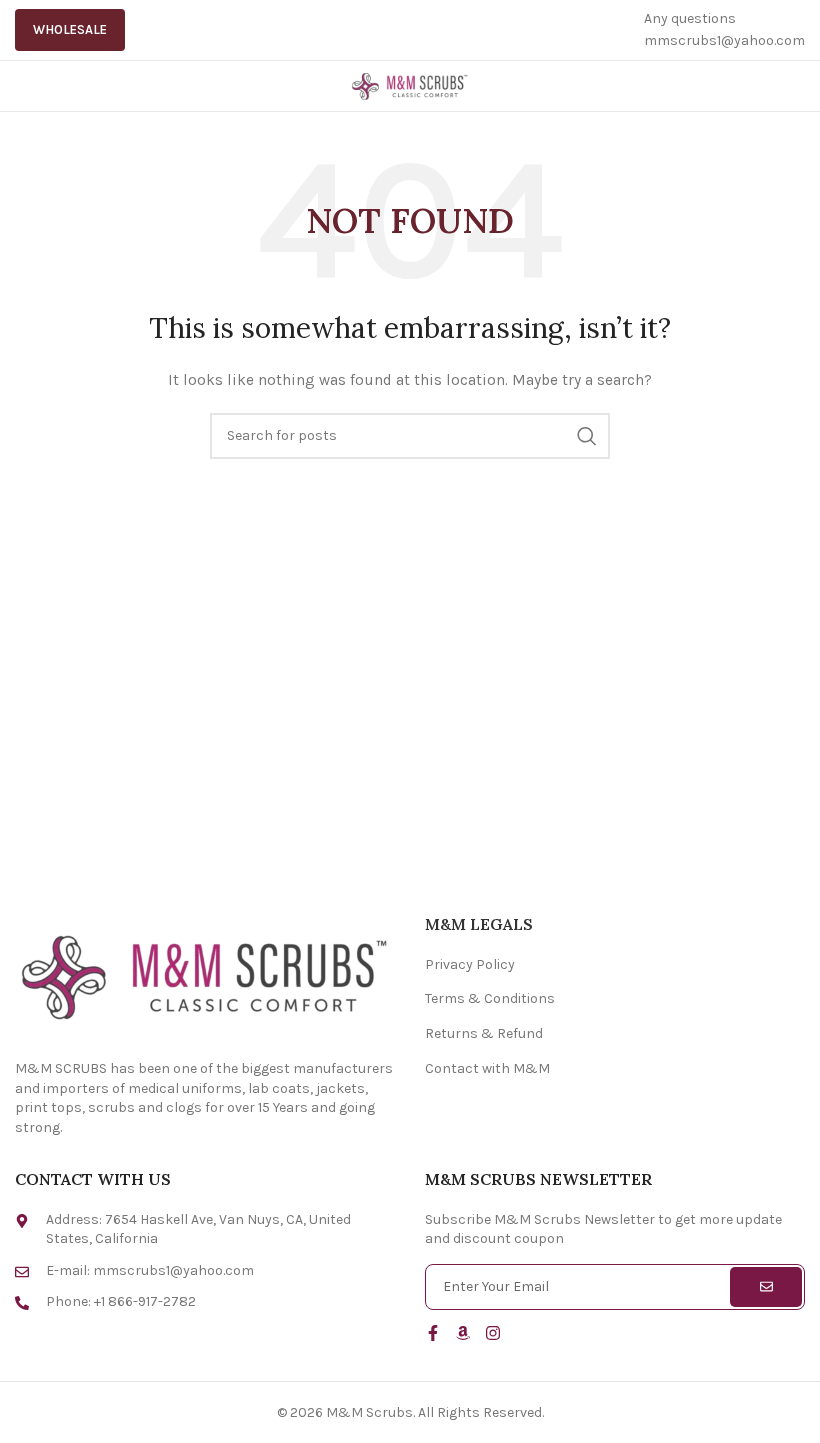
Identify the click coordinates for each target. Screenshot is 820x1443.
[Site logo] (410, 84)
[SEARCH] (587, 436)
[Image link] (205, 974)
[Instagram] (493, 1333)
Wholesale (70, 29)
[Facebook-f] (433, 1333)
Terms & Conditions (490, 998)
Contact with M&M (487, 1068)
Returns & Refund (484, 1033)
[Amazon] (463, 1333)
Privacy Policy (470, 964)
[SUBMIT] (766, 1287)
